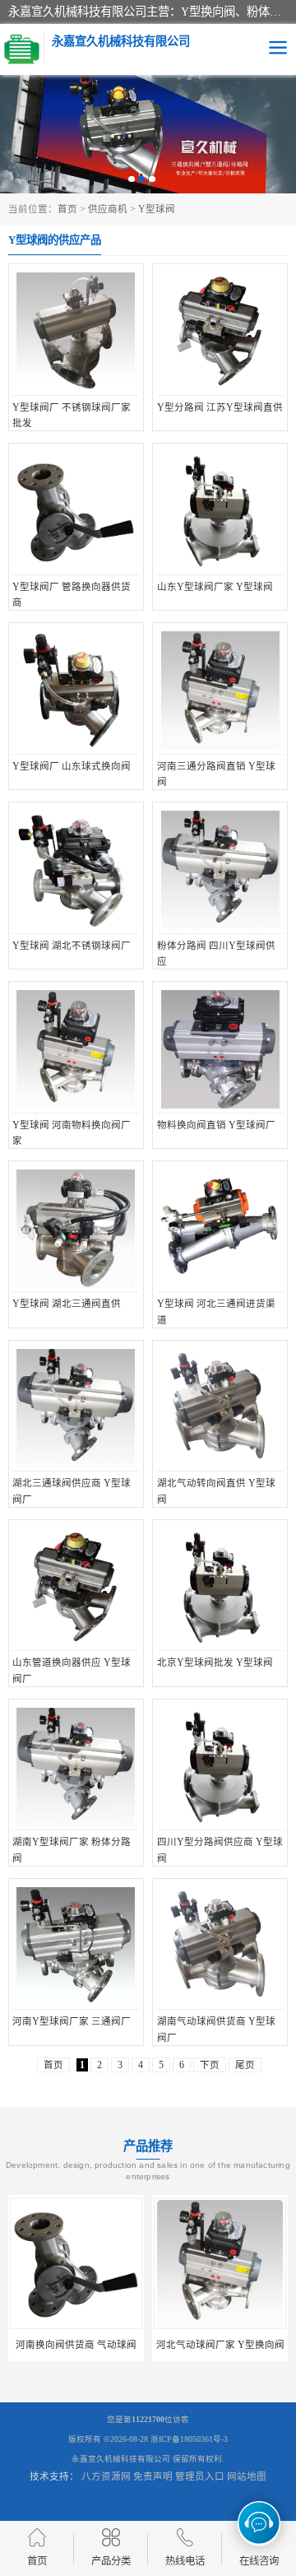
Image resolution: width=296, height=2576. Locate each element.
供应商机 (108, 209)
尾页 (245, 2065)
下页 (210, 2065)
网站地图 (247, 2476)
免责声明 (153, 2476)
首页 (67, 209)
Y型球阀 (157, 209)
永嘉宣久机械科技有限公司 (121, 2459)
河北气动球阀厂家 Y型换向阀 (109, 2345)
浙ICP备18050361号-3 (189, 2439)
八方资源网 (106, 2476)
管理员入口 (200, 2476)
